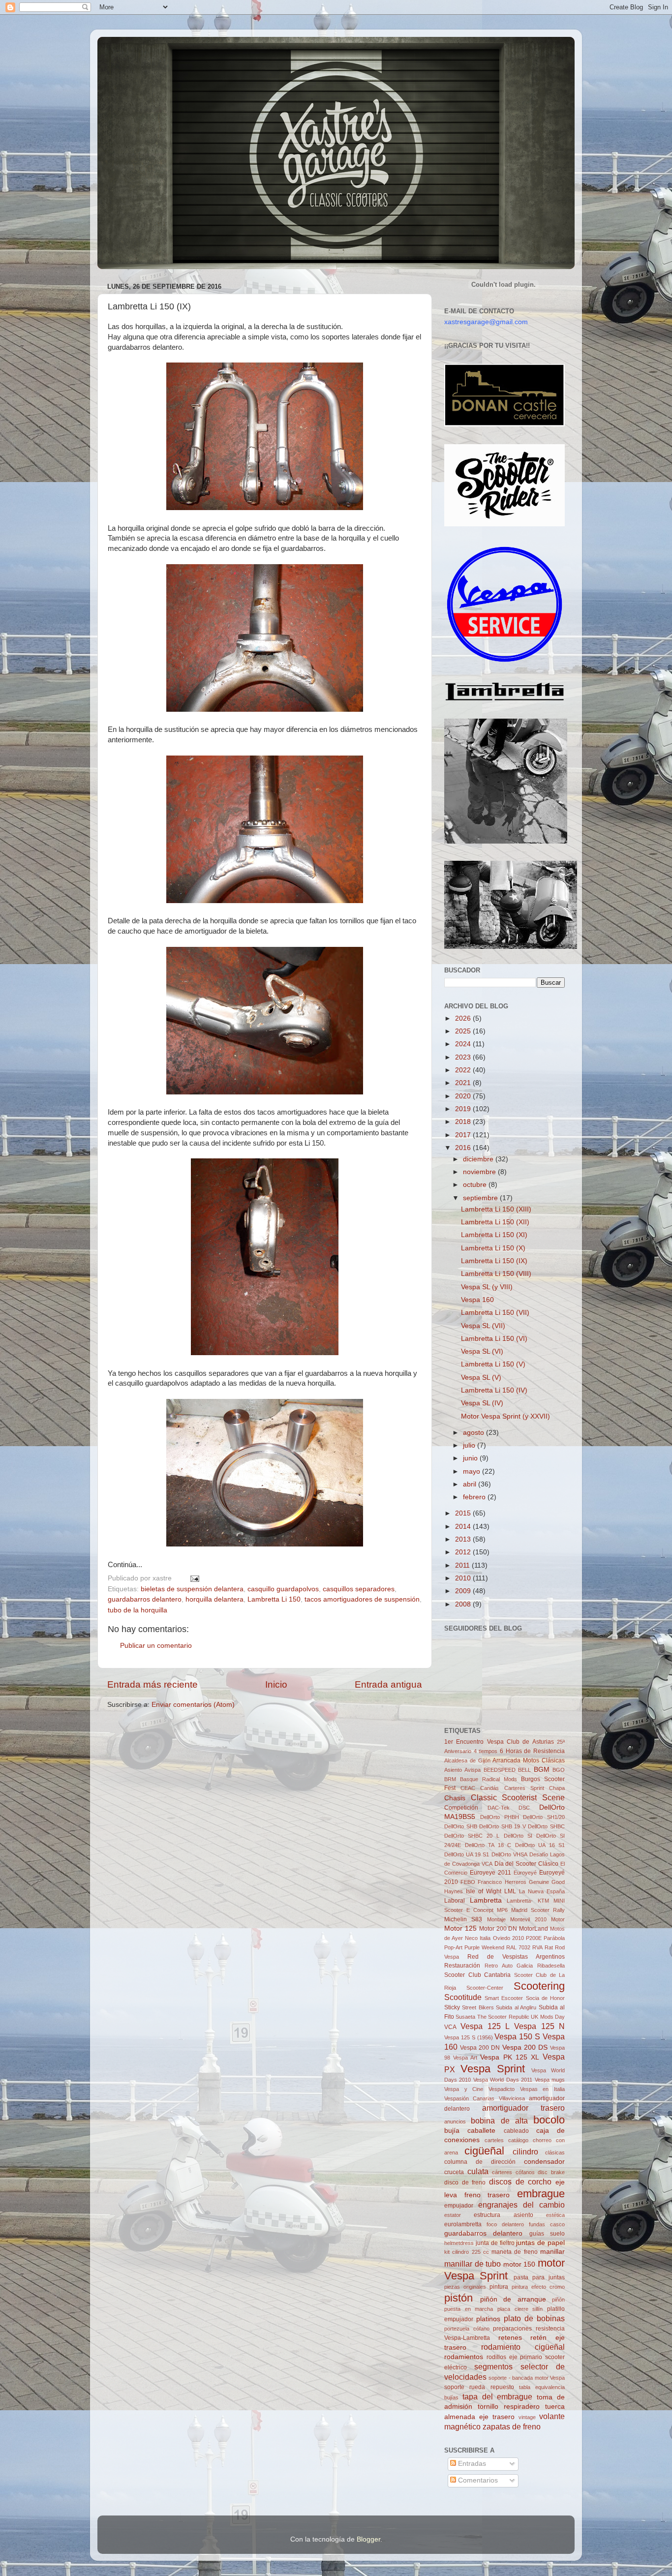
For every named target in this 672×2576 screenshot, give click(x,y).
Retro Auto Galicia (509, 1966)
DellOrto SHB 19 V (503, 1826)
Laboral (455, 1901)
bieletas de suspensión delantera (192, 1589)
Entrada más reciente (153, 1684)
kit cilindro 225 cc (467, 2252)
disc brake (551, 2172)
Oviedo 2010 (508, 1938)
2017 (464, 1135)
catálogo (518, 2140)
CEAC (468, 1788)
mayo (473, 1471)
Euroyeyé (525, 1873)
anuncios (455, 2121)
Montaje (496, 1919)
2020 (464, 1096)
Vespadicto (502, 2089)
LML (510, 1891)
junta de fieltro (495, 2243)
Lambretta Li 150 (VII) (495, 1313)
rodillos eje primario (515, 2357)
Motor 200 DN (498, 1929)
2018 (464, 1122)
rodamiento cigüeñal (523, 2347)
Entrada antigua (388, 1684)
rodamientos (464, 2357)
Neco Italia (478, 1938)
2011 (463, 1565)
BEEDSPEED (500, 1770)
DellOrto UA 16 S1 (540, 1845)
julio (470, 1445)
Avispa (473, 1770)
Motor (558, 1919)
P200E (534, 1938)
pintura (499, 2287)
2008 (464, 1604)
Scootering (539, 1986)
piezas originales (465, 2287)
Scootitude (463, 1997)
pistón (458, 2298)
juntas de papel (540, 2243)
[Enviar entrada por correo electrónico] (193, 1578)
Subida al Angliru (516, 2007)
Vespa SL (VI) (482, 1351)
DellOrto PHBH (500, 1817)
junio (471, 1458)
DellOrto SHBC (546, 1826)
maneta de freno (515, 2252)
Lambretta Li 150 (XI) (494, 1235)
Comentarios (477, 2480)
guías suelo (547, 2234)
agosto (474, 1433)
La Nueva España (542, 1891)
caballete (481, 2131)
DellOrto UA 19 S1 (467, 1854)
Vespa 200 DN (480, 2048)
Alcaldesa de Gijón (467, 1760)
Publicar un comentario (156, 1646)
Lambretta (486, 1900)
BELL (524, 1770)
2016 (464, 1148)
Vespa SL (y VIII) (487, 1287)
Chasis (455, 1798)
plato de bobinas (534, 2318)
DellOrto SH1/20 (544, 1817)
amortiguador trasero (524, 2108)
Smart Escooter (504, 1998)
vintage (527, 2417)
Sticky (452, 2007)
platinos (488, 2319)
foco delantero (505, 2224)
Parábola (554, 1938)
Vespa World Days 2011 (503, 2080)
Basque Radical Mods (489, 1779)
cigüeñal (484, 2151)
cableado (516, 2131)
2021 (464, 1083)
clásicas (555, 2152)
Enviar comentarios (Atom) (193, 1705)
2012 (464, 1552)
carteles (494, 2140)
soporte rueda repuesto (479, 2387)
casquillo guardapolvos (283, 1589)
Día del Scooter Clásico (527, 1864)
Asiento (453, 1770)
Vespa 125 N (539, 2026)
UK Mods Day (548, 2017)
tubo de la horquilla (137, 1610)
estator (453, 2215)
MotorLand (534, 1929)
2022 (464, 1070)
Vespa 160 (477, 1300)
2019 (464, 1109)
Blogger (368, 2539)
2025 (464, 1031)
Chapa (557, 1788)
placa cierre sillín (520, 2309)
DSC (524, 1808)
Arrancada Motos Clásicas (529, 1760)
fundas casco (547, 2224)
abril (471, 1484)
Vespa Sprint (493, 2069)
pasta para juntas (539, 2277)
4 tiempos (486, 1751)
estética (555, 2215)
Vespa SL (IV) (482, 1403)
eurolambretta (463, 2224)
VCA (450, 2027)
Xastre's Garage (126, 50)
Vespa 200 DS (525, 2047)
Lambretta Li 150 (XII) (495, 1222)
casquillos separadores (359, 1589)
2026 (464, 1018)
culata (478, 2171)
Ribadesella (551, 1966)
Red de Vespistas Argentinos (516, 1957)
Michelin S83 (463, 1919)
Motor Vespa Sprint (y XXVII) (505, 1416)
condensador (544, 2162)
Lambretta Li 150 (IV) (494, 1390)
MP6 (502, 1910)
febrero (475, 1497)
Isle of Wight (484, 1891)
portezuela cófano (467, 2329)
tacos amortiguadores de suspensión (362, 1599)
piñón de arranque (513, 2299)
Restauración (462, 1966)
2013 (464, 1539)
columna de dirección (480, 2162)
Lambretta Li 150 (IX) (494, 1261)
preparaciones (512, 2329)
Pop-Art (453, 1947)
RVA (537, 1947)
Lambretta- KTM (528, 1901)
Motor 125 (460, 1928)
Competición (461, 1808)
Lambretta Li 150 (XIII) (496, 1209)
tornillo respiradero (509, 2407)
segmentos (493, 2366)
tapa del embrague (498, 2396)
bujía (452, 2131)
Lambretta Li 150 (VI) (494, 1339)
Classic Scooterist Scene (518, 1797)
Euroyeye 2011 (490, 1873)
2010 (464, 1578)
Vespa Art (465, 2058)
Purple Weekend (484, 1947)
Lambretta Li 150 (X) (493, 1248)
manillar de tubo (473, 2264)
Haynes (454, 1891)
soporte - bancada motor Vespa (527, 2378)
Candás (489, 1788)
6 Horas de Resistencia (532, 1751)
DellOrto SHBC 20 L (472, 1836)
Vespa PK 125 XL (509, 2057)
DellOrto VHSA (509, 1854)
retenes (510, 2338)
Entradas (471, 2464)
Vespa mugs (550, 2080)
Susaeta (465, 2017)
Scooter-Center (485, 1988)
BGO (559, 1770)
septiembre (481, 1198)
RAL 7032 (518, 1947)
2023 (464, 1057)
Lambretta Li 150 (274, 1599)
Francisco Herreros (502, 1882)
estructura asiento (503, 2215)
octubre (476, 1185)
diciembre (479, 1159)
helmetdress (459, 2243)
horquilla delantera (214, 1599)
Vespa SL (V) (481, 1378)
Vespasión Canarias (469, 2098)
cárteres (502, 2172)
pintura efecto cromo (538, 2287)
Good (558, 1882)
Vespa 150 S (517, 2036)
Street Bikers (478, 2007)
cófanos (525, 2172)
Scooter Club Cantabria (477, 1975)
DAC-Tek (499, 1808)
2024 (464, 1044)
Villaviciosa (512, 2098)
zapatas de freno (512, 2426)
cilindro (525, 2152)
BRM (450, 1779)
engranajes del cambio (521, 2205)
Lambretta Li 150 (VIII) (496, 1274)
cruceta (454, 2172)
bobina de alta (499, 2121)
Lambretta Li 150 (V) (493, 1364)
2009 (464, 1591)
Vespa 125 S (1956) (469, 2037)
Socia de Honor (545, 1998)
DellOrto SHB (461, 1826)
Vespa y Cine (464, 2089)
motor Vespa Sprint (504, 2269)
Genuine (539, 1882)
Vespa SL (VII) (483, 1326)
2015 (464, 1513)
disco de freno (465, 2182)
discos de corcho (520, 2182)
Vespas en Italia (542, 2089)
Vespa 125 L (485, 2026)
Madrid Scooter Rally (538, 1910)
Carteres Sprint (524, 1788)
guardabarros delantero (145, 1599)
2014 (464, 1527)
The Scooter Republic (503, 2017)
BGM (542, 1770)
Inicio (276, 1684)
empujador (459, 2206)
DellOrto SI (518, 1836)
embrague (541, 2194)
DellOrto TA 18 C (488, 1845)
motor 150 (519, 2264)
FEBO (468, 1882)
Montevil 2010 (528, 1919)
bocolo (549, 2120)
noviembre (480, 1172)
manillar (552, 2252)
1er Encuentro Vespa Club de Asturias (499, 1742)
